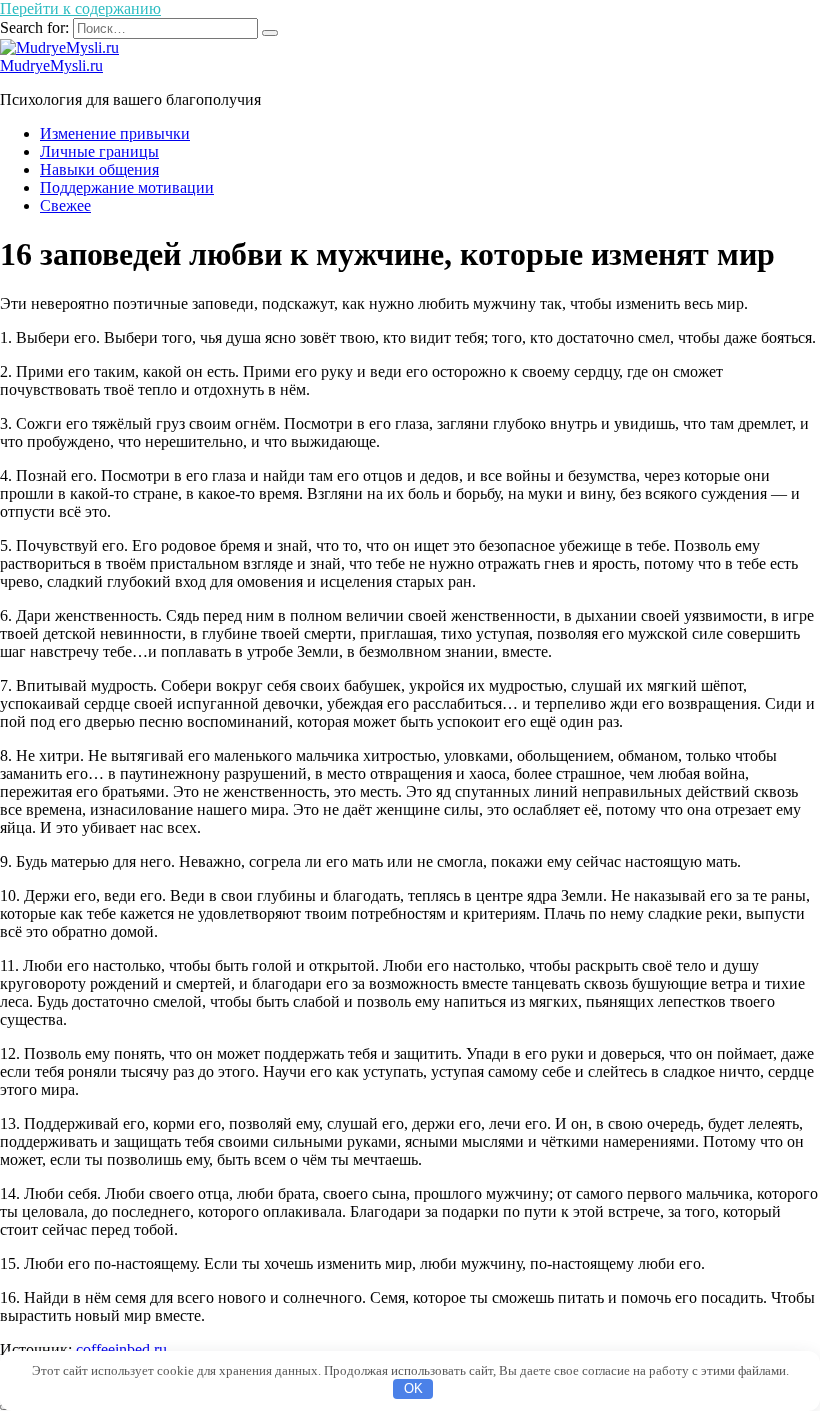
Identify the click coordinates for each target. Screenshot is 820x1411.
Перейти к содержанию (80, 8)
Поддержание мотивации (127, 187)
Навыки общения (99, 169)
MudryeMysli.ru (51, 65)
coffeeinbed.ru (121, 1349)
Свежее (65, 205)
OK (413, 1388)
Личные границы (99, 151)
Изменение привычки (115, 133)
